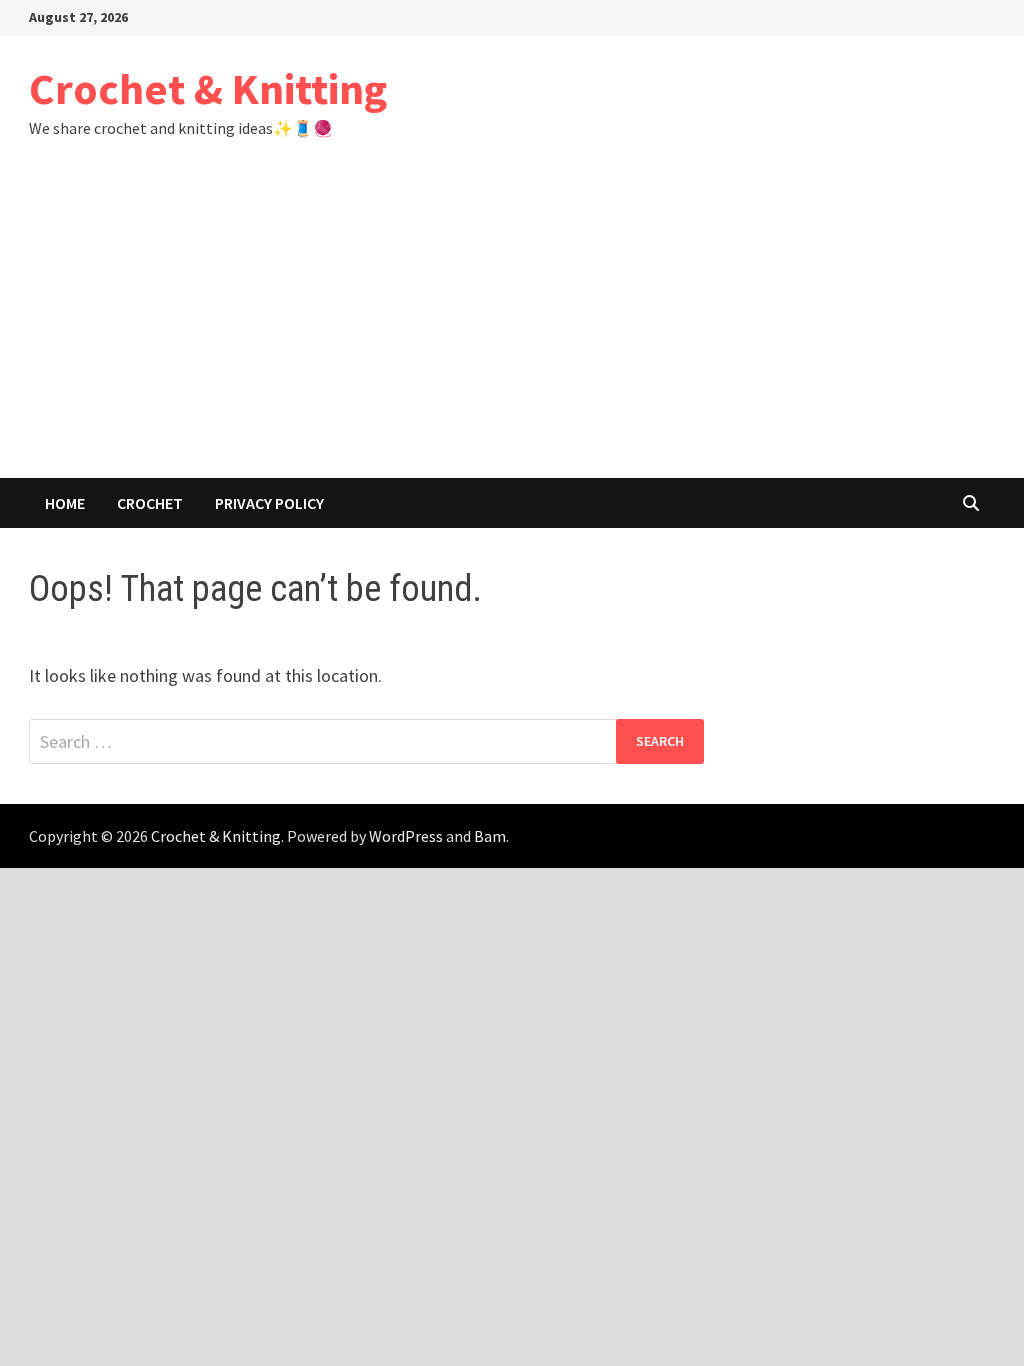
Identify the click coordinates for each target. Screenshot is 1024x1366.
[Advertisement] (512, 328)
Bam (490, 836)
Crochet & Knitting (208, 88)
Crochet (150, 503)
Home (65, 503)
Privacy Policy (269, 503)
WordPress (406, 836)
